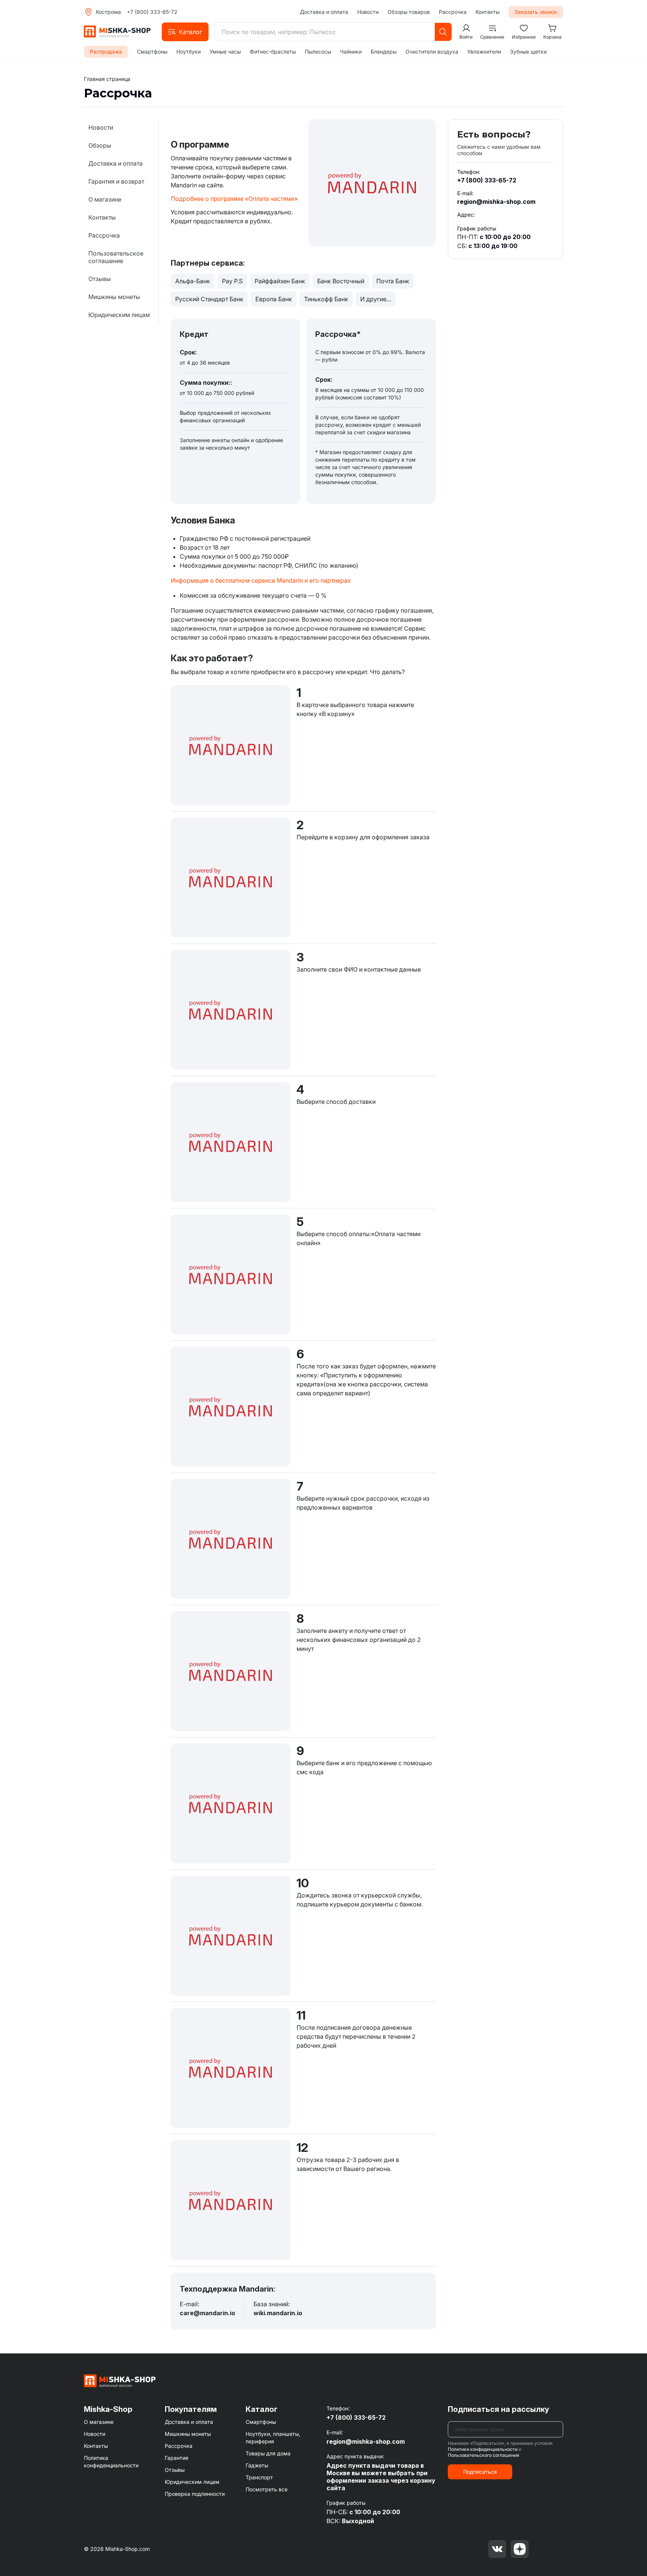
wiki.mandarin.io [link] (278, 2313)
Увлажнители (484, 52)
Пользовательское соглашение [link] (116, 257)
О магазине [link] (105, 199)
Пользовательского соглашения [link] (484, 2455)
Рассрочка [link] (104, 235)
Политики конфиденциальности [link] (483, 2449)
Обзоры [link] (100, 145)
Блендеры (384, 52)
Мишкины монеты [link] (114, 297)
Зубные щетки (528, 52)
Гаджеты (257, 2465)
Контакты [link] (102, 217)
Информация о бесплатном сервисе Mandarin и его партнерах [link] (261, 580)
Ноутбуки (189, 52)
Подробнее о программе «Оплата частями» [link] (234, 199)
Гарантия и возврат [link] (116, 181)
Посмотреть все (267, 2489)
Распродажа (106, 52)
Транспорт (259, 2477)
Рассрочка (453, 12)
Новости (368, 12)
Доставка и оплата (324, 12)
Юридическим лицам (192, 2482)
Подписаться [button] (480, 2472)
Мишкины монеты (188, 2434)
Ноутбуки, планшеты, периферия (273, 2438)
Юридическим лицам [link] (119, 315)
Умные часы (225, 52)
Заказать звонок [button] (536, 12)
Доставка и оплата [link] (116, 163)
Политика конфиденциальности (111, 2462)
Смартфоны (152, 52)
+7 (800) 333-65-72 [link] (487, 180)
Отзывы (175, 2470)
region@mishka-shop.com (366, 2441)
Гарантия (177, 2458)
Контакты (487, 12)
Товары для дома (268, 2453)
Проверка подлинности (195, 2494)
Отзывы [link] (100, 279)
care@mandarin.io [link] (207, 2313)
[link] (107, 79)
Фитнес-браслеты (273, 52)
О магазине (99, 2422)
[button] (185, 32)
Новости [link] (101, 127)
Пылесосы (318, 52)
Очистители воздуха (432, 52)
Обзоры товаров (409, 12)
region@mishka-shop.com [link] (496, 202)
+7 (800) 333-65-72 (152, 12)
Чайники (351, 52)
